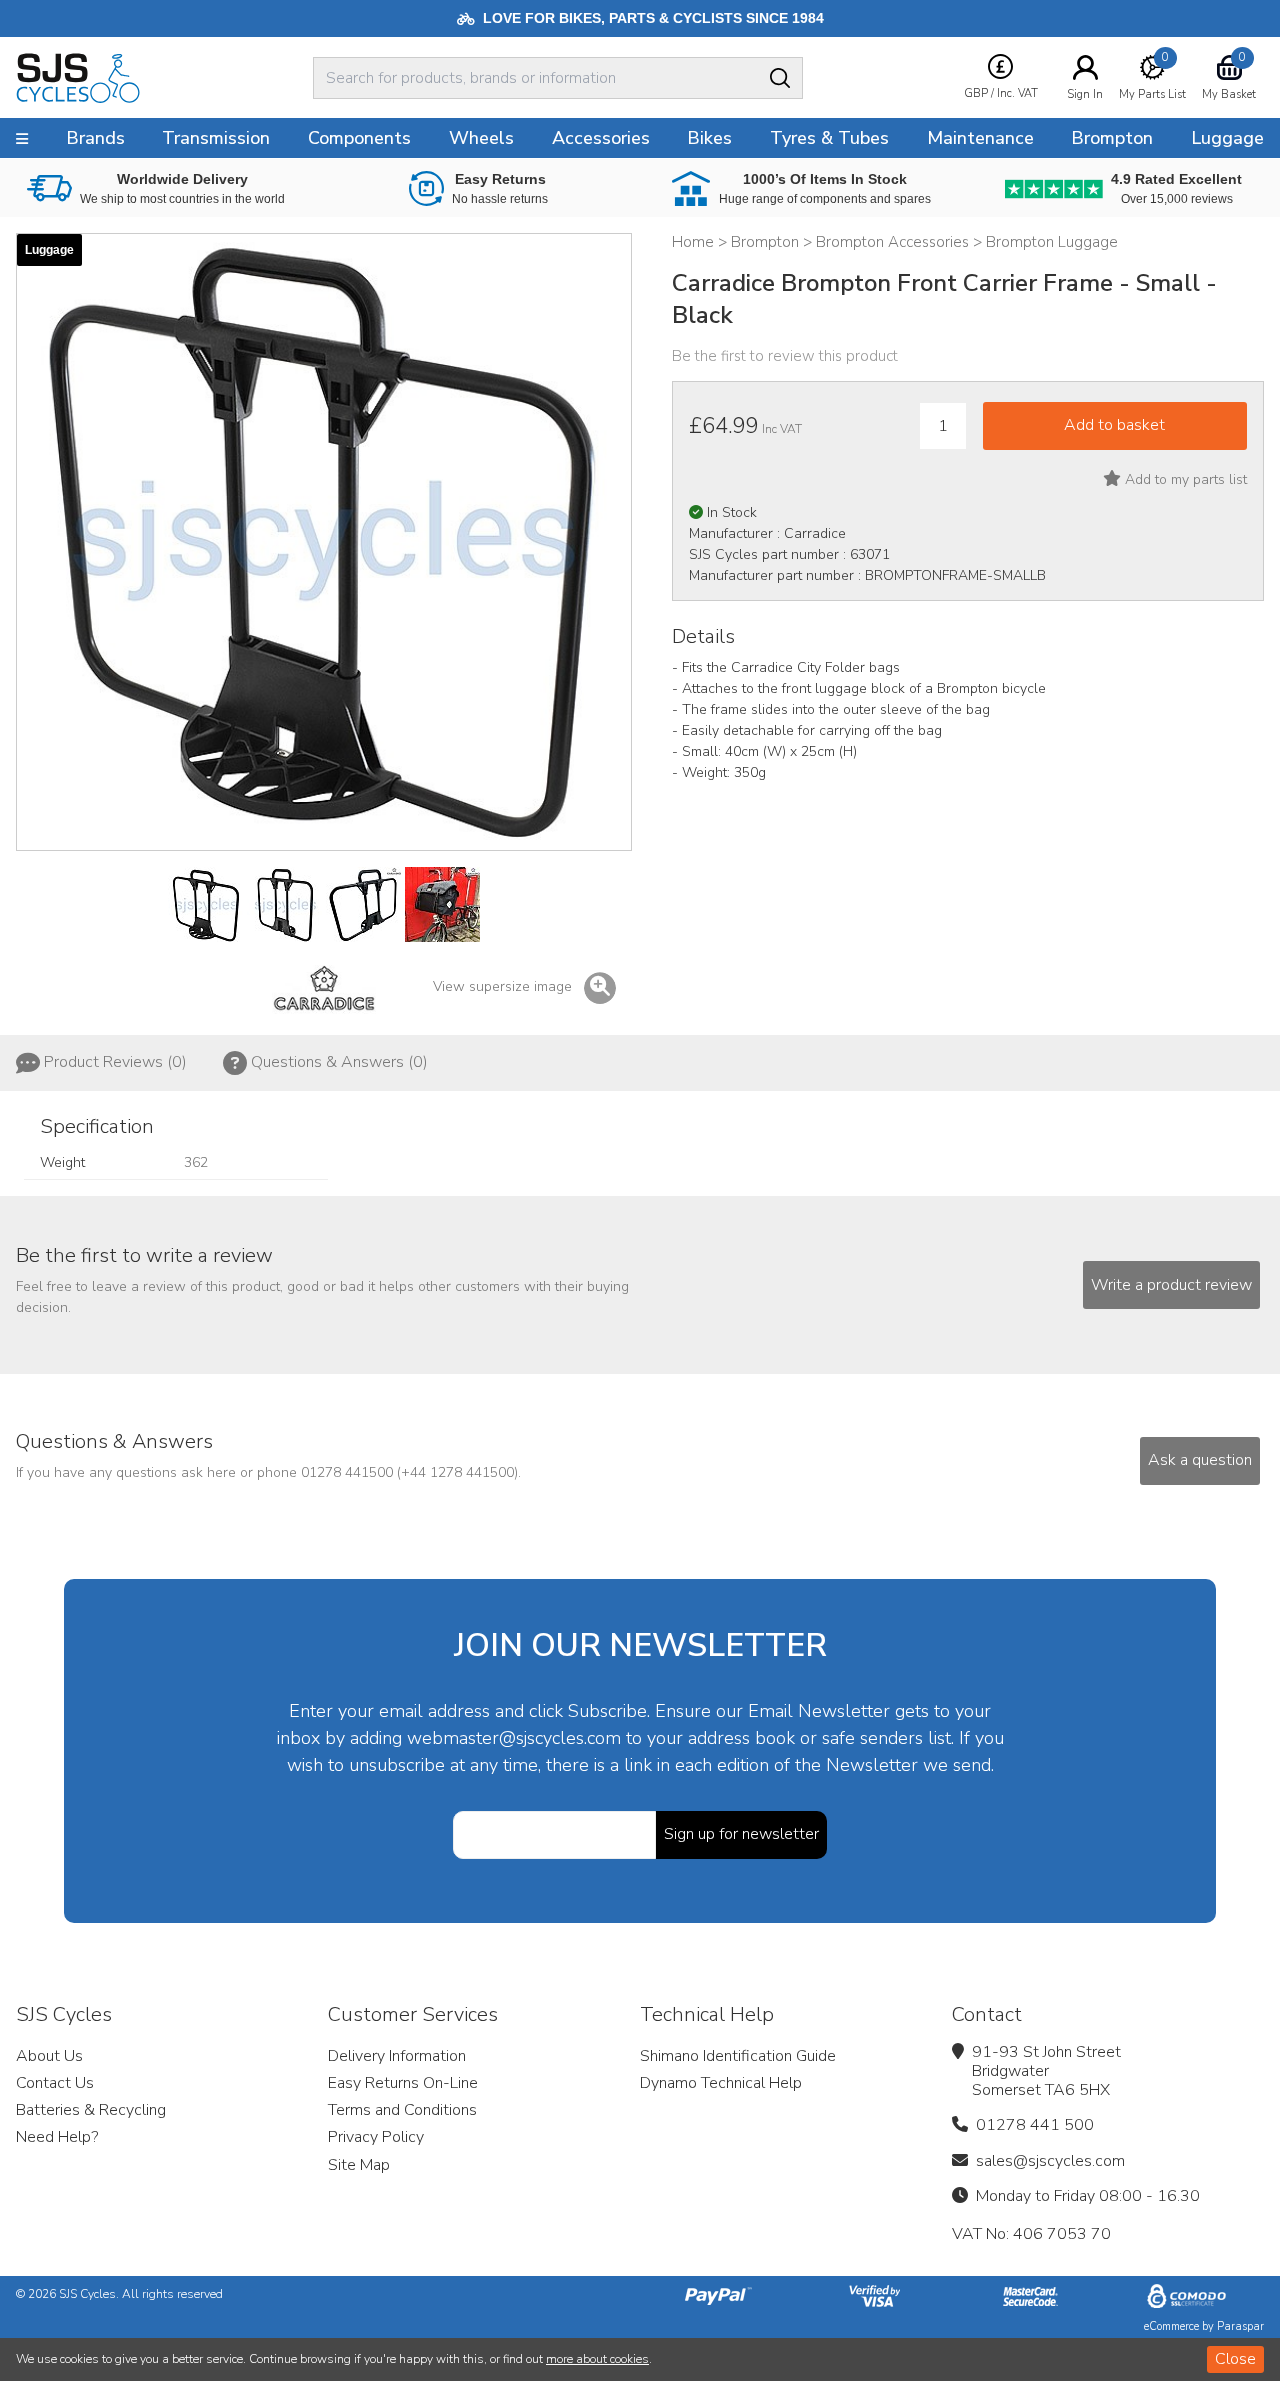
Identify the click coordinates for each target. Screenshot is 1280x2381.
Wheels (481, 138)
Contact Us (55, 2083)
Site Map (359, 2165)
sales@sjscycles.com (1050, 2161)
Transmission (216, 138)
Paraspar (1240, 2326)
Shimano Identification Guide (738, 2056)
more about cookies (597, 2359)
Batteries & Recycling (91, 2110)
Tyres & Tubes (829, 138)
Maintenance (980, 138)
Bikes (709, 138)
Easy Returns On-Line (403, 2083)
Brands (95, 138)
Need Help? (57, 2137)
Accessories (601, 138)
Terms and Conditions (402, 2110)
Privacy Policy (376, 2137)
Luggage (1227, 138)
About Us (49, 2056)
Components (359, 138)
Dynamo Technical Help (721, 2083)
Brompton (1112, 138)
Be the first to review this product (785, 356)
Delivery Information (397, 2056)
